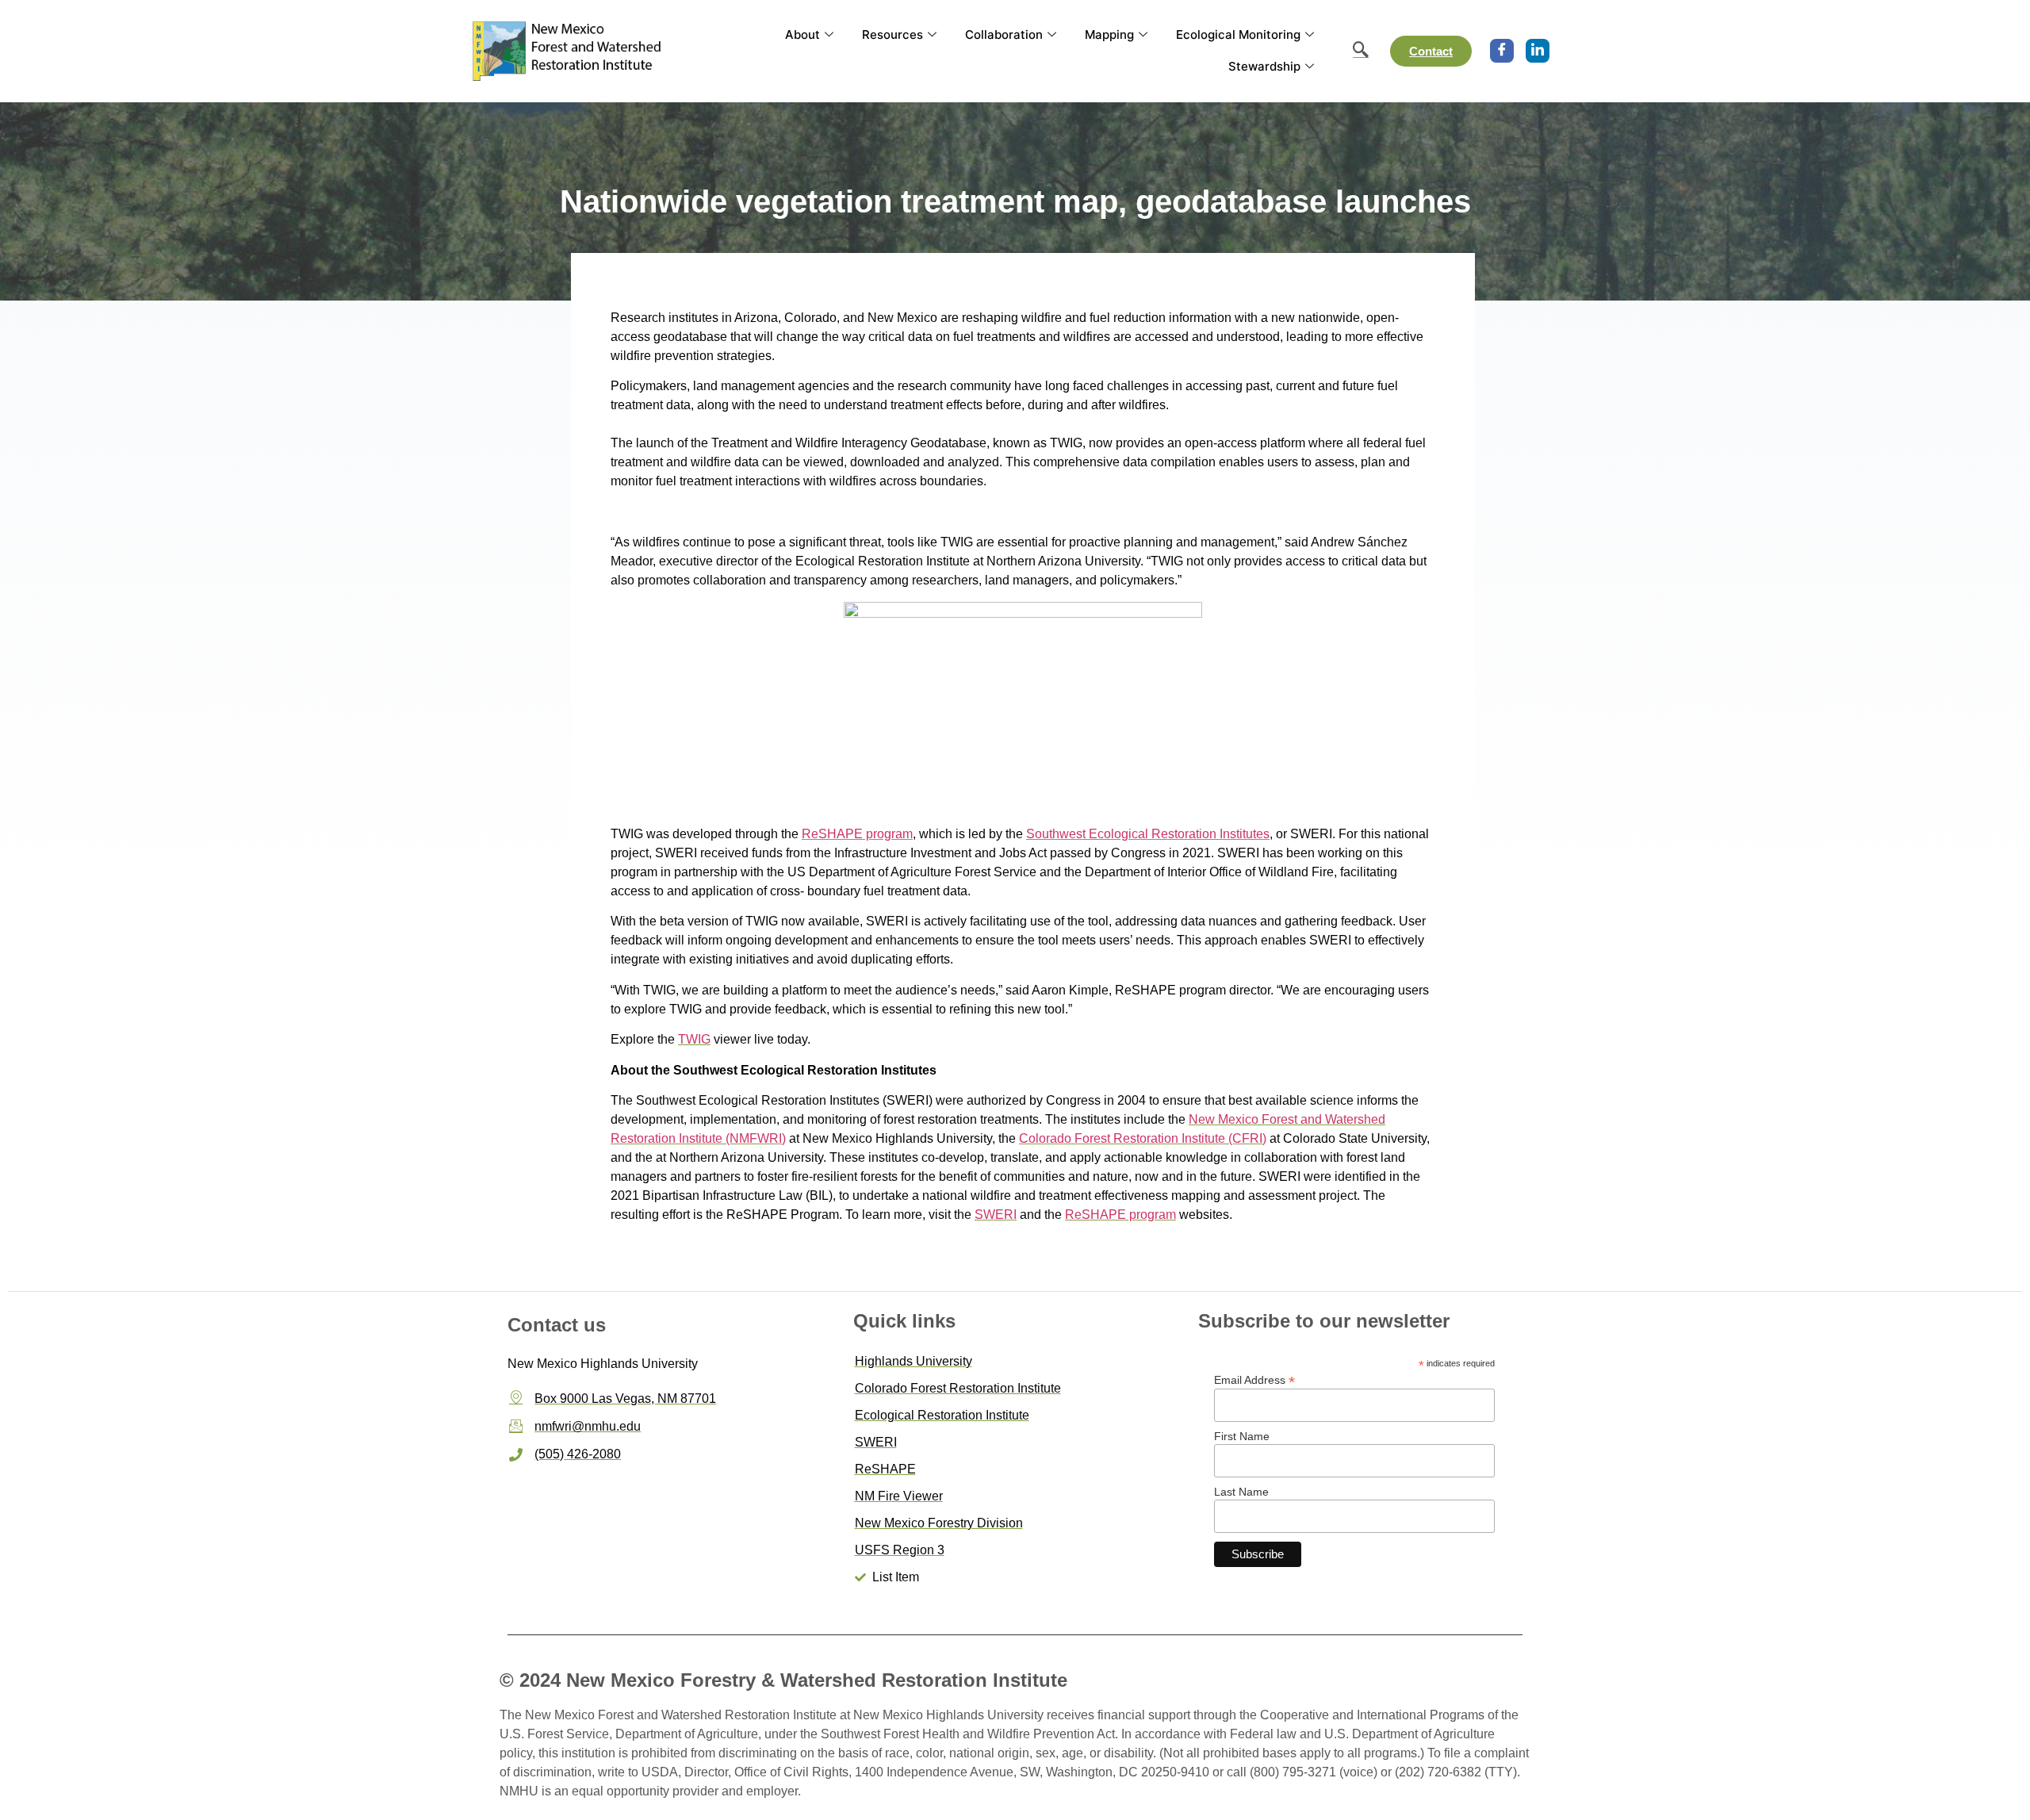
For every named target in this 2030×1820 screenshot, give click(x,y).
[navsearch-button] (1353, 51)
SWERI (996, 1215)
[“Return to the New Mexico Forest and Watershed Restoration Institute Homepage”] (569, 50)
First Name (1242, 1436)
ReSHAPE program (857, 834)
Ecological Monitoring (1238, 34)
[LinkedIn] (1538, 51)
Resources (892, 34)
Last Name (1241, 1492)
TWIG (694, 1039)
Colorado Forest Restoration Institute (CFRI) (1143, 1138)
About (802, 34)
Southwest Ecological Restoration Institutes (1148, 834)
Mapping (1109, 34)
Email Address (1254, 1379)
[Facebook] (1502, 51)
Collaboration (1004, 34)
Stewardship (1264, 66)
